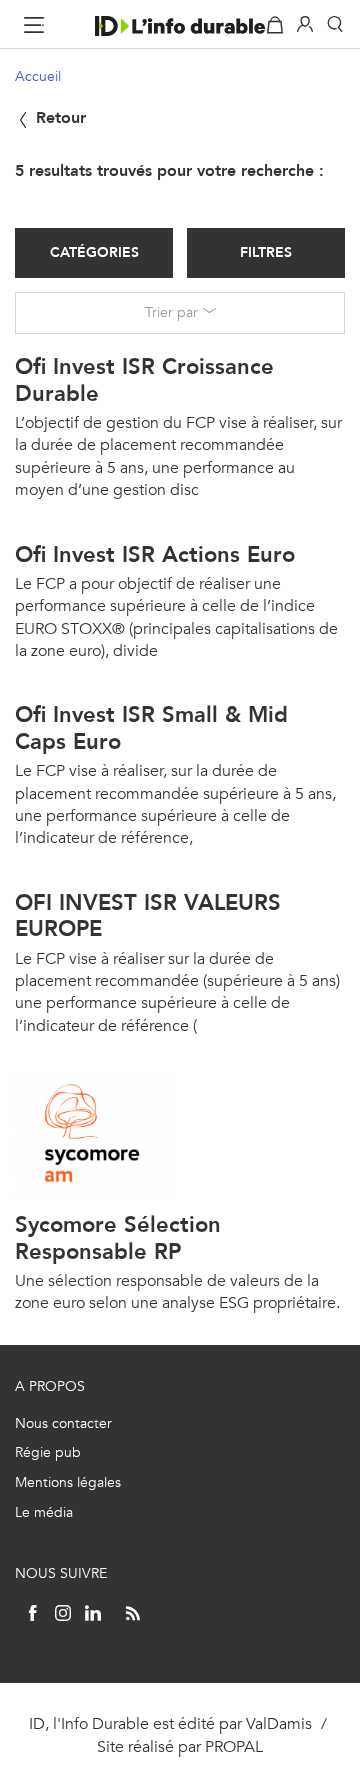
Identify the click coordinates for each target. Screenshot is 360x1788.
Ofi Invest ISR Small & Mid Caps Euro (151, 727)
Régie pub (48, 1452)
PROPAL (234, 1746)
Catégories (94, 252)
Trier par (171, 312)
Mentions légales (68, 1482)
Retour (58, 117)
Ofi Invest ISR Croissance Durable (144, 379)
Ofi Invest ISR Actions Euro (155, 554)
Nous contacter (63, 1423)
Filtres (266, 252)
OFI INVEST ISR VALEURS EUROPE (148, 915)
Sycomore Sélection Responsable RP (118, 1237)
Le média (44, 1512)
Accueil (38, 76)
